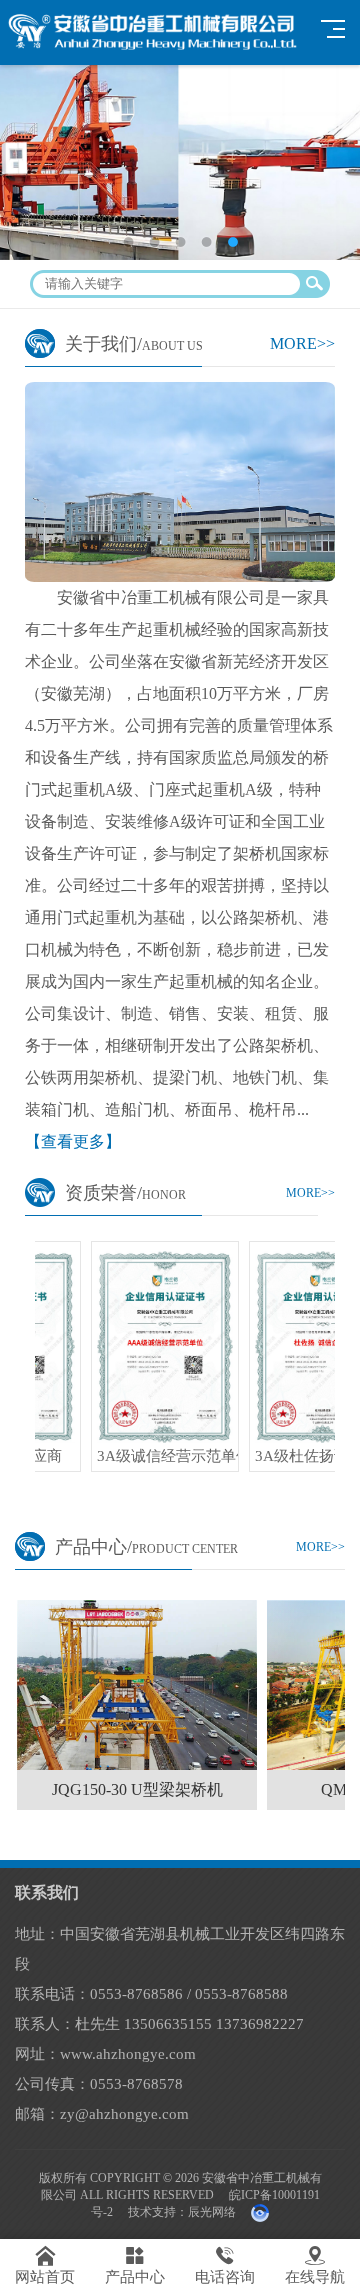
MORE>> (302, 343)
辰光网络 (212, 2212)
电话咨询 (225, 2265)
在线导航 (315, 2265)
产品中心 (135, 2265)
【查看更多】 (73, 1141)
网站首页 (45, 2265)
